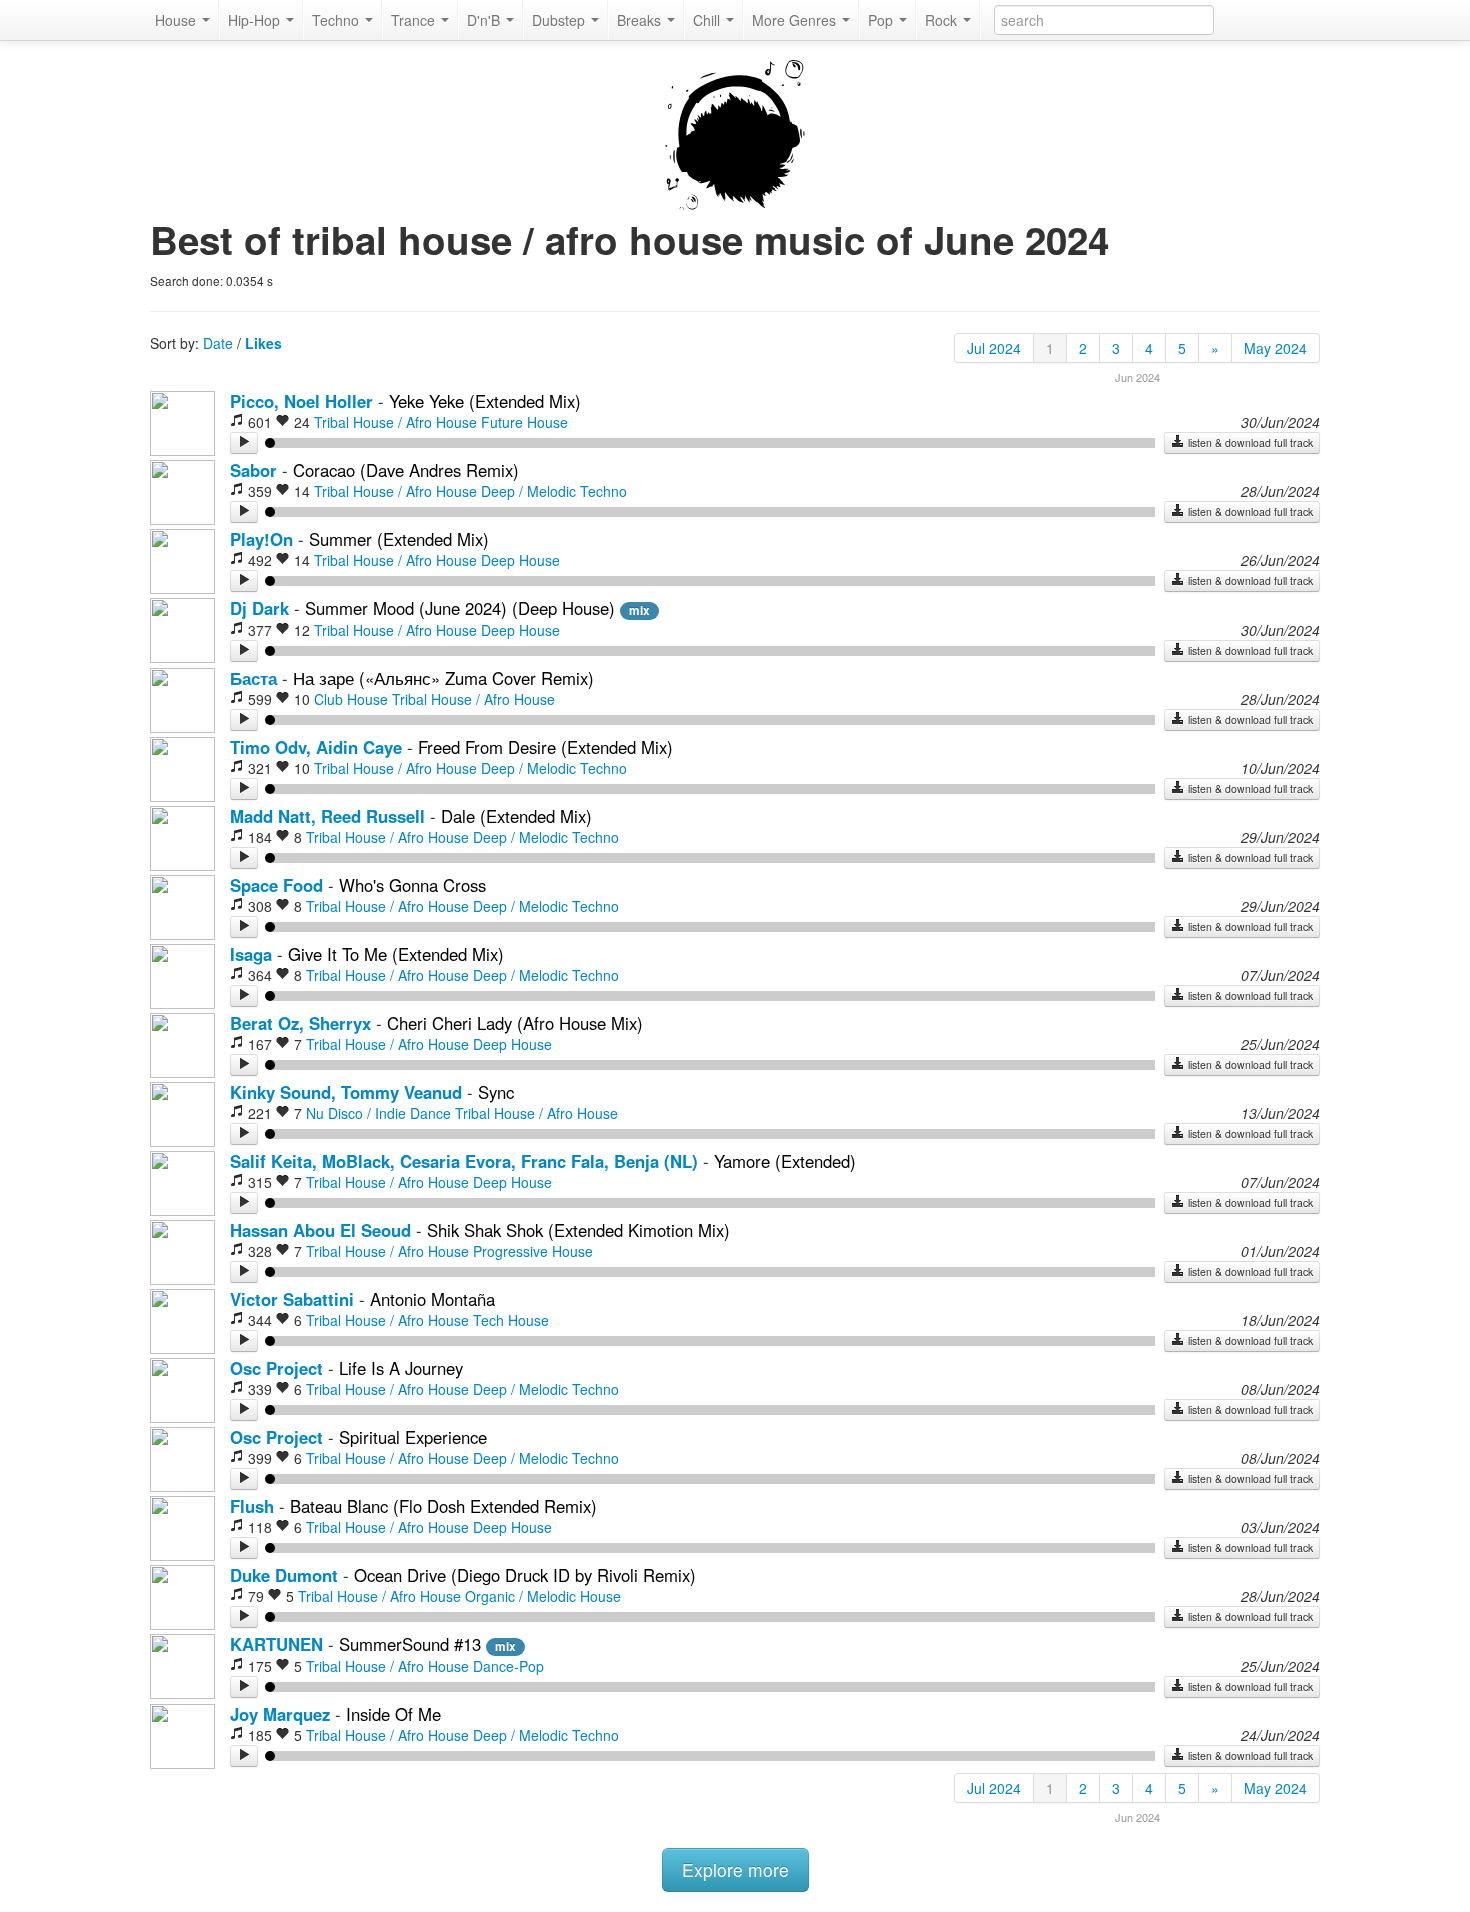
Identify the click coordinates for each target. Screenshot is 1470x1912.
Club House (351, 699)
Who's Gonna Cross (412, 885)
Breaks (641, 20)
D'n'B (485, 20)
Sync (496, 1092)
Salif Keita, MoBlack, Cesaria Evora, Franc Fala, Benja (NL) (464, 1161)
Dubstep (560, 20)
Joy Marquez (280, 1714)
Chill (708, 20)
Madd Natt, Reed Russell (327, 816)
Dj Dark (259, 608)
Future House (524, 422)
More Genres (796, 20)
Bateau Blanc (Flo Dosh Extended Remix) (443, 1506)
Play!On (261, 539)
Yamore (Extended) (785, 1161)
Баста (253, 678)
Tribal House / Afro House (395, 422)
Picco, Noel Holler (301, 401)
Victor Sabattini (292, 1299)
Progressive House (533, 1251)
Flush (252, 1506)
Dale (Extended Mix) (516, 816)
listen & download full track (1249, 442)
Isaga (251, 954)
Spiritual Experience (413, 1437)
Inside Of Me (393, 1714)
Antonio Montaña (432, 1299)
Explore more (735, 1869)
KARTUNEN (276, 1644)
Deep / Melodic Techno (554, 491)
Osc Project (276, 1368)
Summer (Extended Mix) (399, 539)
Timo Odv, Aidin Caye (316, 747)
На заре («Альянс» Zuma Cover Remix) (443, 678)
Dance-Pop (508, 1666)
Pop (882, 20)
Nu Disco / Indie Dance (378, 1113)
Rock (943, 20)
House (177, 20)
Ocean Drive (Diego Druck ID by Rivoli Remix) (525, 1575)
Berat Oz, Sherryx (300, 1023)
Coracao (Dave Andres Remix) (406, 470)
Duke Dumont (284, 1575)
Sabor (253, 470)
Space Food (276, 885)
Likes (263, 343)
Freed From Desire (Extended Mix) (545, 747)
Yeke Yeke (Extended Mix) (485, 401)
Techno (337, 20)
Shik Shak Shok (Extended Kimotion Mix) (578, 1230)
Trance (415, 20)
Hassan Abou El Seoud (320, 1230)
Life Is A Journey (401, 1368)
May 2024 (1275, 348)
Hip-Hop (256, 20)
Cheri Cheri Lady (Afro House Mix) (515, 1023)
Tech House (511, 1320)
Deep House (520, 560)
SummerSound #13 (412, 1644)
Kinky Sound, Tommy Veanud (346, 1092)
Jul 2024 (994, 348)
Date (218, 343)
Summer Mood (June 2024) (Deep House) (460, 608)
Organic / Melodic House (543, 1596)
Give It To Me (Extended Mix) (396, 954)
